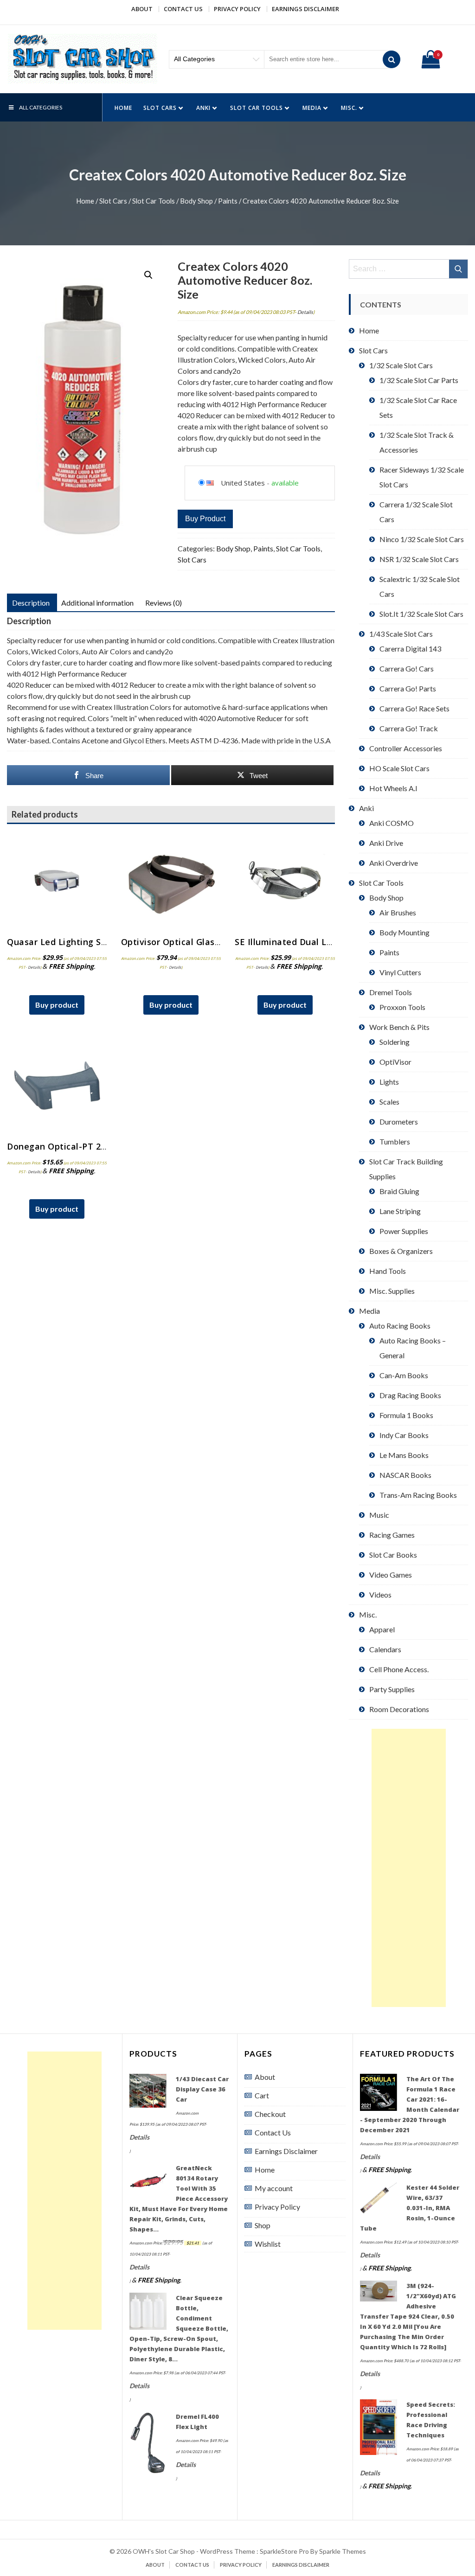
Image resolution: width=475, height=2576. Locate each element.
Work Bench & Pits (399, 1027)
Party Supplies (392, 1689)
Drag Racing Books (410, 1395)
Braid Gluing (399, 1191)
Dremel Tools (391, 992)
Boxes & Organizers (401, 1251)
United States (243, 483)
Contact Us (183, 9)
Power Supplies (404, 1231)
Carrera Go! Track (409, 728)
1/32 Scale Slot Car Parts (419, 380)
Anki (203, 108)
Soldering (395, 1042)
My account (274, 2188)
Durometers (399, 1122)
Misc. (349, 108)
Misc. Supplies (392, 1291)
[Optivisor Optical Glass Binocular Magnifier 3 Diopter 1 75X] (171, 881)
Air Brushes (398, 912)
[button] (148, 275)
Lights (389, 1082)
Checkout (270, 2114)
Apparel (382, 1629)
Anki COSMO (392, 823)
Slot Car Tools (257, 108)
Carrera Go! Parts (408, 688)
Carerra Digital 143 (410, 649)
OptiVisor (395, 1062)
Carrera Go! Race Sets (414, 708)
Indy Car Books (404, 1435)
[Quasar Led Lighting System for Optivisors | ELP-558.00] (57, 881)
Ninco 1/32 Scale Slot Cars (422, 539)
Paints (228, 201)
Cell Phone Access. (399, 1669)
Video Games (391, 1575)
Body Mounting (404, 932)
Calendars (385, 1649)
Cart (262, 2095)
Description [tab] (31, 603)
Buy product (205, 519)
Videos (380, 1595)
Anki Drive (386, 843)
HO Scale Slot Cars (399, 768)
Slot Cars (160, 108)
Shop (263, 2225)
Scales (389, 1102)
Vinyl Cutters (400, 972)
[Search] (392, 59)
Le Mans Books (404, 1455)
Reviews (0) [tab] (164, 603)
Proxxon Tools (402, 1007)
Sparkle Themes (343, 2551)
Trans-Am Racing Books (418, 1495)
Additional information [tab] (97, 603)
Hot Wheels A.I (393, 788)
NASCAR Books (405, 1475)
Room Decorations (399, 1709)
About (142, 9)
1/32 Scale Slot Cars (401, 365)
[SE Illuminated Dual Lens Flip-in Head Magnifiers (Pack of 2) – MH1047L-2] (285, 881)
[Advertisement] (409, 1868)
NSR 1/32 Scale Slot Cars (419, 559)
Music (379, 1515)
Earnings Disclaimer (305, 9)
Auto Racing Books (400, 1326)
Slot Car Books (393, 1555)
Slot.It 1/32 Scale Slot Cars (421, 614)
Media (312, 108)
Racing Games (392, 1535)
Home (123, 108)
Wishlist (268, 2244)
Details (305, 312)
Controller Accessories (406, 748)
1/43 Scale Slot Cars (401, 634)
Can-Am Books (404, 1375)
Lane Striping (400, 1211)
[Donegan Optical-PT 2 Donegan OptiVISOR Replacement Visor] (57, 1086)
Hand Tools (388, 1271)
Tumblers (395, 1141)
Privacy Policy (237, 9)
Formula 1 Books (406, 1415)
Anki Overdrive (394, 863)
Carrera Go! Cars (407, 668)
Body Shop (196, 201)
